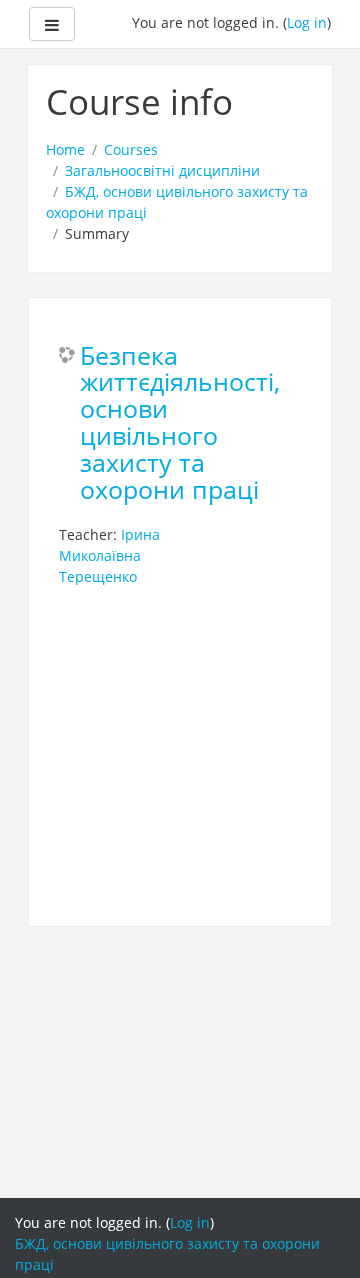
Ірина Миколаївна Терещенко (109, 555)
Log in (307, 22)
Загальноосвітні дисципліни (162, 170)
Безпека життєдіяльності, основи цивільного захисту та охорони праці (180, 424)
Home (65, 149)
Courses (131, 149)
